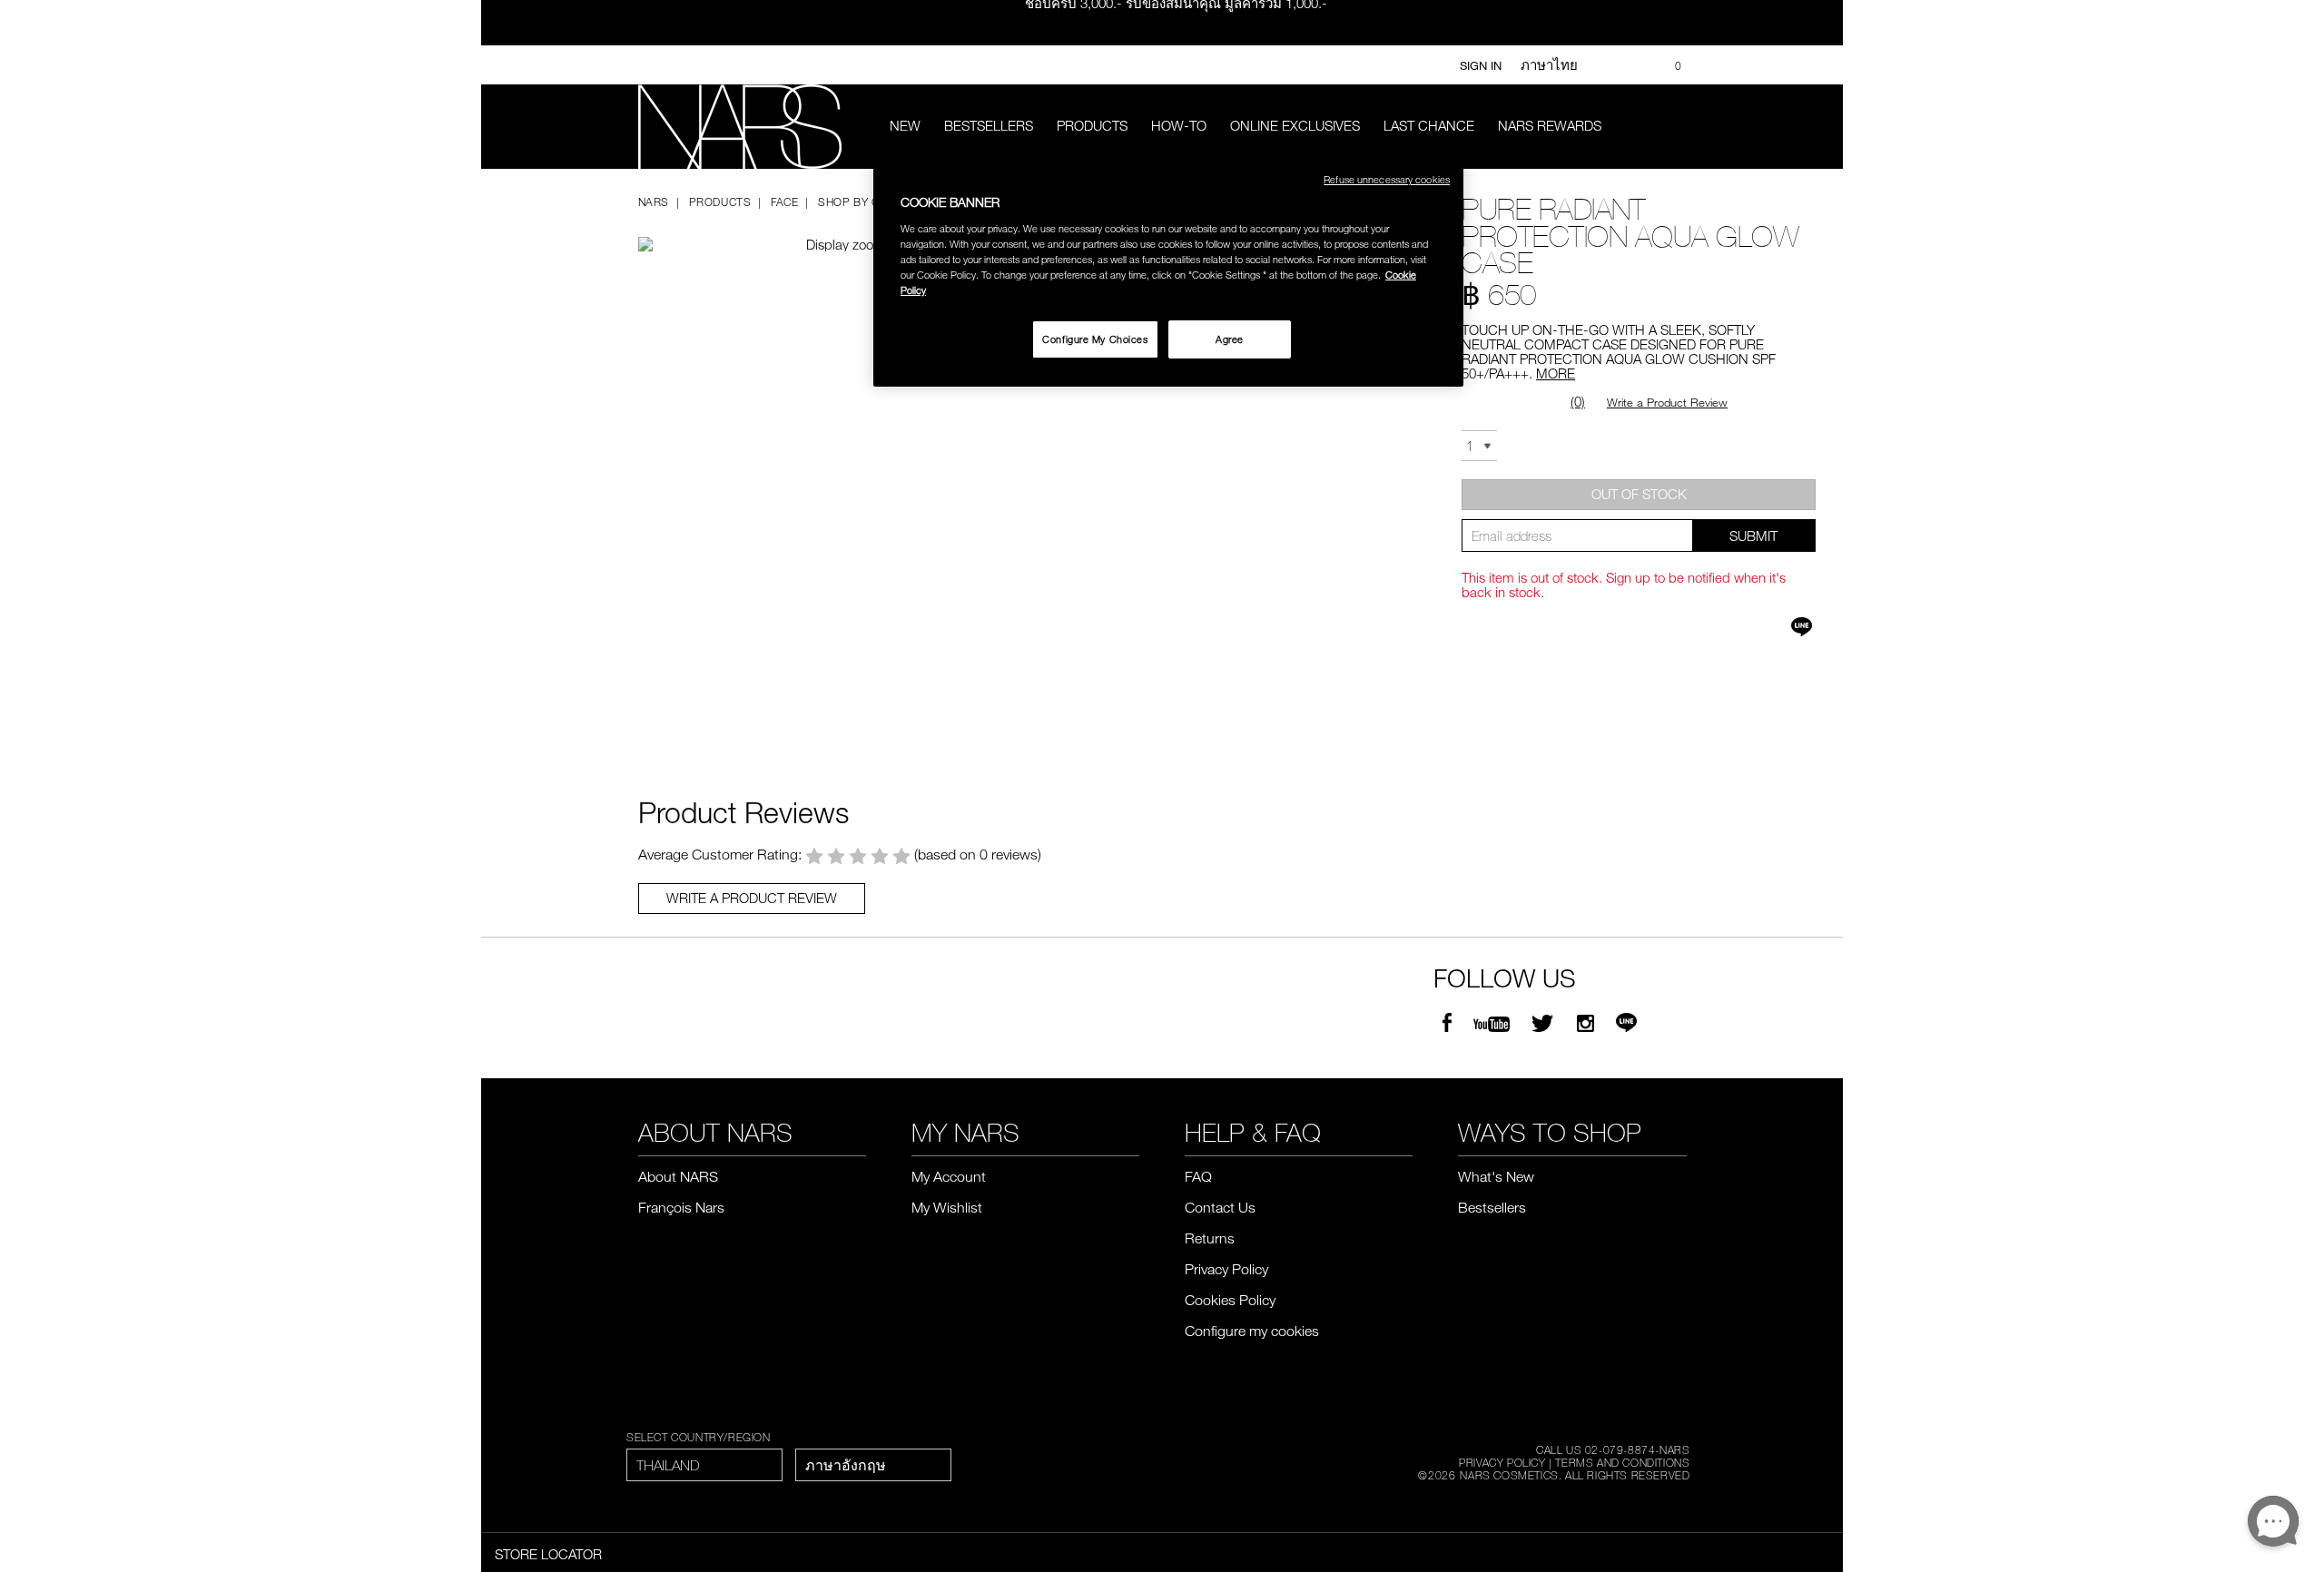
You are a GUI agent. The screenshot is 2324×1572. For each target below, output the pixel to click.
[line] (1626, 1024)
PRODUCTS (1092, 125)
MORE (1556, 373)
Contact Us (1220, 1207)
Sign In (1481, 65)
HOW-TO (1179, 125)
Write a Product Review (1667, 402)
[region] (1168, 272)
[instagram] (1585, 1024)
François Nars (681, 1207)
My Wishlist (947, 1207)
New (905, 125)
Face (784, 201)
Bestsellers (989, 125)
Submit (1753, 535)
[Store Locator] (1635, 65)
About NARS (678, 1176)
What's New (1496, 1176)
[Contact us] (1608, 65)
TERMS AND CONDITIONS (1622, 1462)
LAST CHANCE (1429, 125)
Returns (1210, 1238)
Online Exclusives (1295, 125)
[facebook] (1447, 1024)
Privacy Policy (1226, 1269)
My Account (949, 1176)
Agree (1230, 339)
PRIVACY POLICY (1502, 1462)
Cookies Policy (1230, 1300)
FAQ (1198, 1176)
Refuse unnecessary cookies (1387, 179)
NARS (654, 201)
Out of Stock (1639, 494)
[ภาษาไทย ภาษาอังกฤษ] (873, 1465)
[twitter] (1545, 1024)
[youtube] (1492, 1024)
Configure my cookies (1252, 1331)
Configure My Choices (1095, 339)
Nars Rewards (1550, 125)
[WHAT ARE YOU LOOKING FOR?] (1674, 127)
